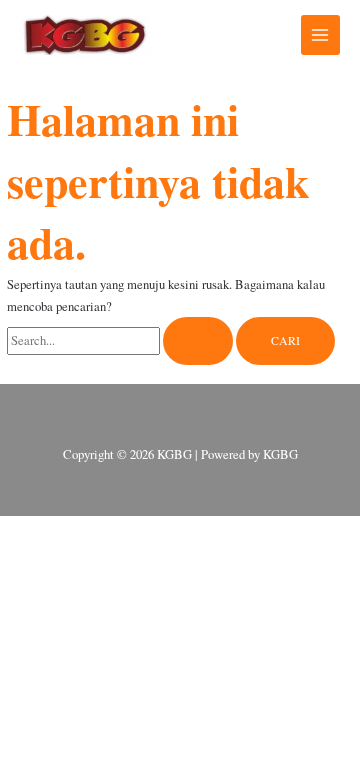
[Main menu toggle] (320, 34)
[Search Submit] (198, 341)
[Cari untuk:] (121, 340)
